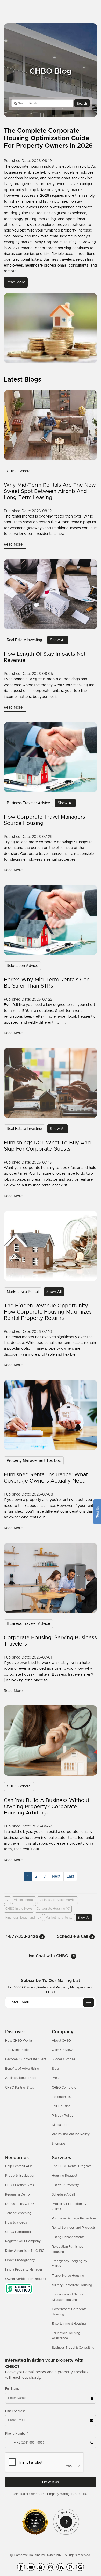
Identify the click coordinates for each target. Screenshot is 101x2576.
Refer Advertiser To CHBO (25, 2251)
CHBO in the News (19, 1909)
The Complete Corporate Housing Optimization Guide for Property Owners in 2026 (48, 138)
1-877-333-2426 (23, 1936)
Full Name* (13, 2389)
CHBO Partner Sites (20, 2088)
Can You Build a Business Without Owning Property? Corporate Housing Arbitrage (47, 1807)
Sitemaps (59, 2144)
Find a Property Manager (24, 2269)
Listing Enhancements (68, 2237)
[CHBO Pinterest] (70, 2567)
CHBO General (19, 471)
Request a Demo (17, 2194)
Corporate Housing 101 (53, 1909)
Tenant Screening (18, 2213)
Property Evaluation (20, 2176)
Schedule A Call (63, 2194)
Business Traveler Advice (28, 803)
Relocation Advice (22, 966)
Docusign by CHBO (20, 2204)
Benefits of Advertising (22, 2069)
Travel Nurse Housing (68, 2276)
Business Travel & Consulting (73, 2348)
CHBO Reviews (63, 2050)
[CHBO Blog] (41, 2567)
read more (16, 282)
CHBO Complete (64, 2088)
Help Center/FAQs (19, 2166)
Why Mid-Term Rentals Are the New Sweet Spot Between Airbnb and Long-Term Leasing (50, 491)
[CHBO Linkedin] (60, 2567)
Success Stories (63, 2059)
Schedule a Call (73, 1936)
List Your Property (65, 2185)
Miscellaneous (24, 1900)
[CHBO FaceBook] (21, 2567)
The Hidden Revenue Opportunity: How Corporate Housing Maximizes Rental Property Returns (48, 1312)
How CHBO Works (19, 2041)
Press (56, 2078)
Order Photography (20, 2260)
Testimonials (61, 2097)
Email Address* (16, 2411)
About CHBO (61, 2041)
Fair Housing (61, 2106)
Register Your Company (23, 2241)
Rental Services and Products (74, 2228)
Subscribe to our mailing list (51, 1981)
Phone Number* (17, 2434)
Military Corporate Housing (72, 2285)
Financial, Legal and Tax (23, 1918)
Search (82, 103)
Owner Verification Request (26, 2279)
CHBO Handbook (18, 2232)
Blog (55, 2069)
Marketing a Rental (23, 1292)
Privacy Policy (63, 2116)
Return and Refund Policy (71, 2134)
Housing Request (64, 2176)
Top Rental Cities (18, 2050)
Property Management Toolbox (34, 1461)
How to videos (16, 2222)
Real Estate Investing (24, 640)
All (7, 1900)
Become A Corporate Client (26, 2059)
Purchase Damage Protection (74, 2218)
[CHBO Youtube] (31, 2567)
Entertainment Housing (69, 2324)
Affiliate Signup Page (21, 2078)
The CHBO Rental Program (72, 2166)
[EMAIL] (89, 2002)
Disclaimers (60, 2125)
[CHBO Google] (80, 2567)
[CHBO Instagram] (51, 2567)
